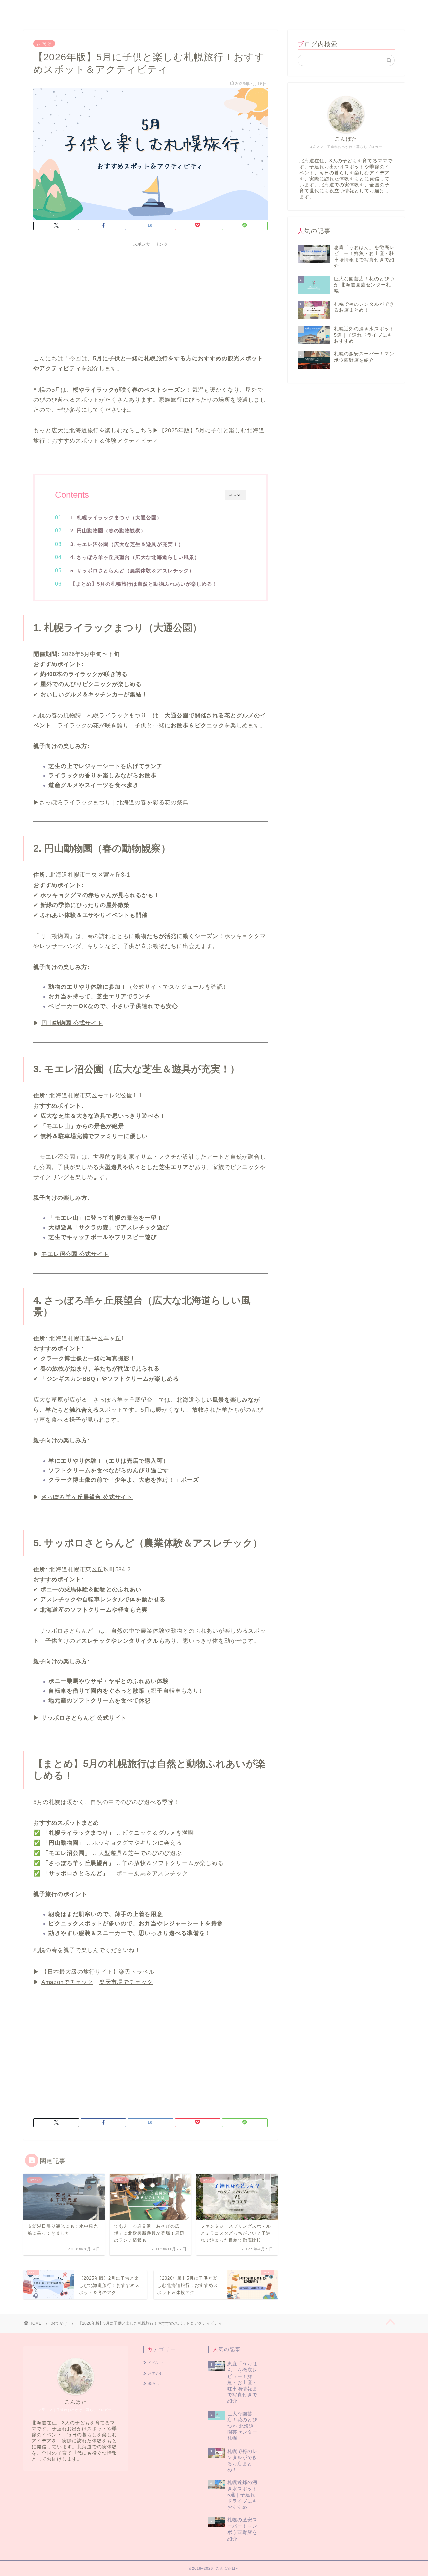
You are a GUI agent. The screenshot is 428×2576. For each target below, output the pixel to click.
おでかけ (323, 11)
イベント (358, 11)
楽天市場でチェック (126, 1982)
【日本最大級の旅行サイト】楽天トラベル (98, 1972)
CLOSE (235, 495)
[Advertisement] (150, 297)
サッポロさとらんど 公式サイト (84, 1718)
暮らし (393, 11)
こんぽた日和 (27, 4)
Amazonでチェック (67, 1982)
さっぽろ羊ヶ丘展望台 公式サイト (87, 1497)
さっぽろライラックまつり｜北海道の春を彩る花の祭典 (114, 802)
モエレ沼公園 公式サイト (75, 1254)
